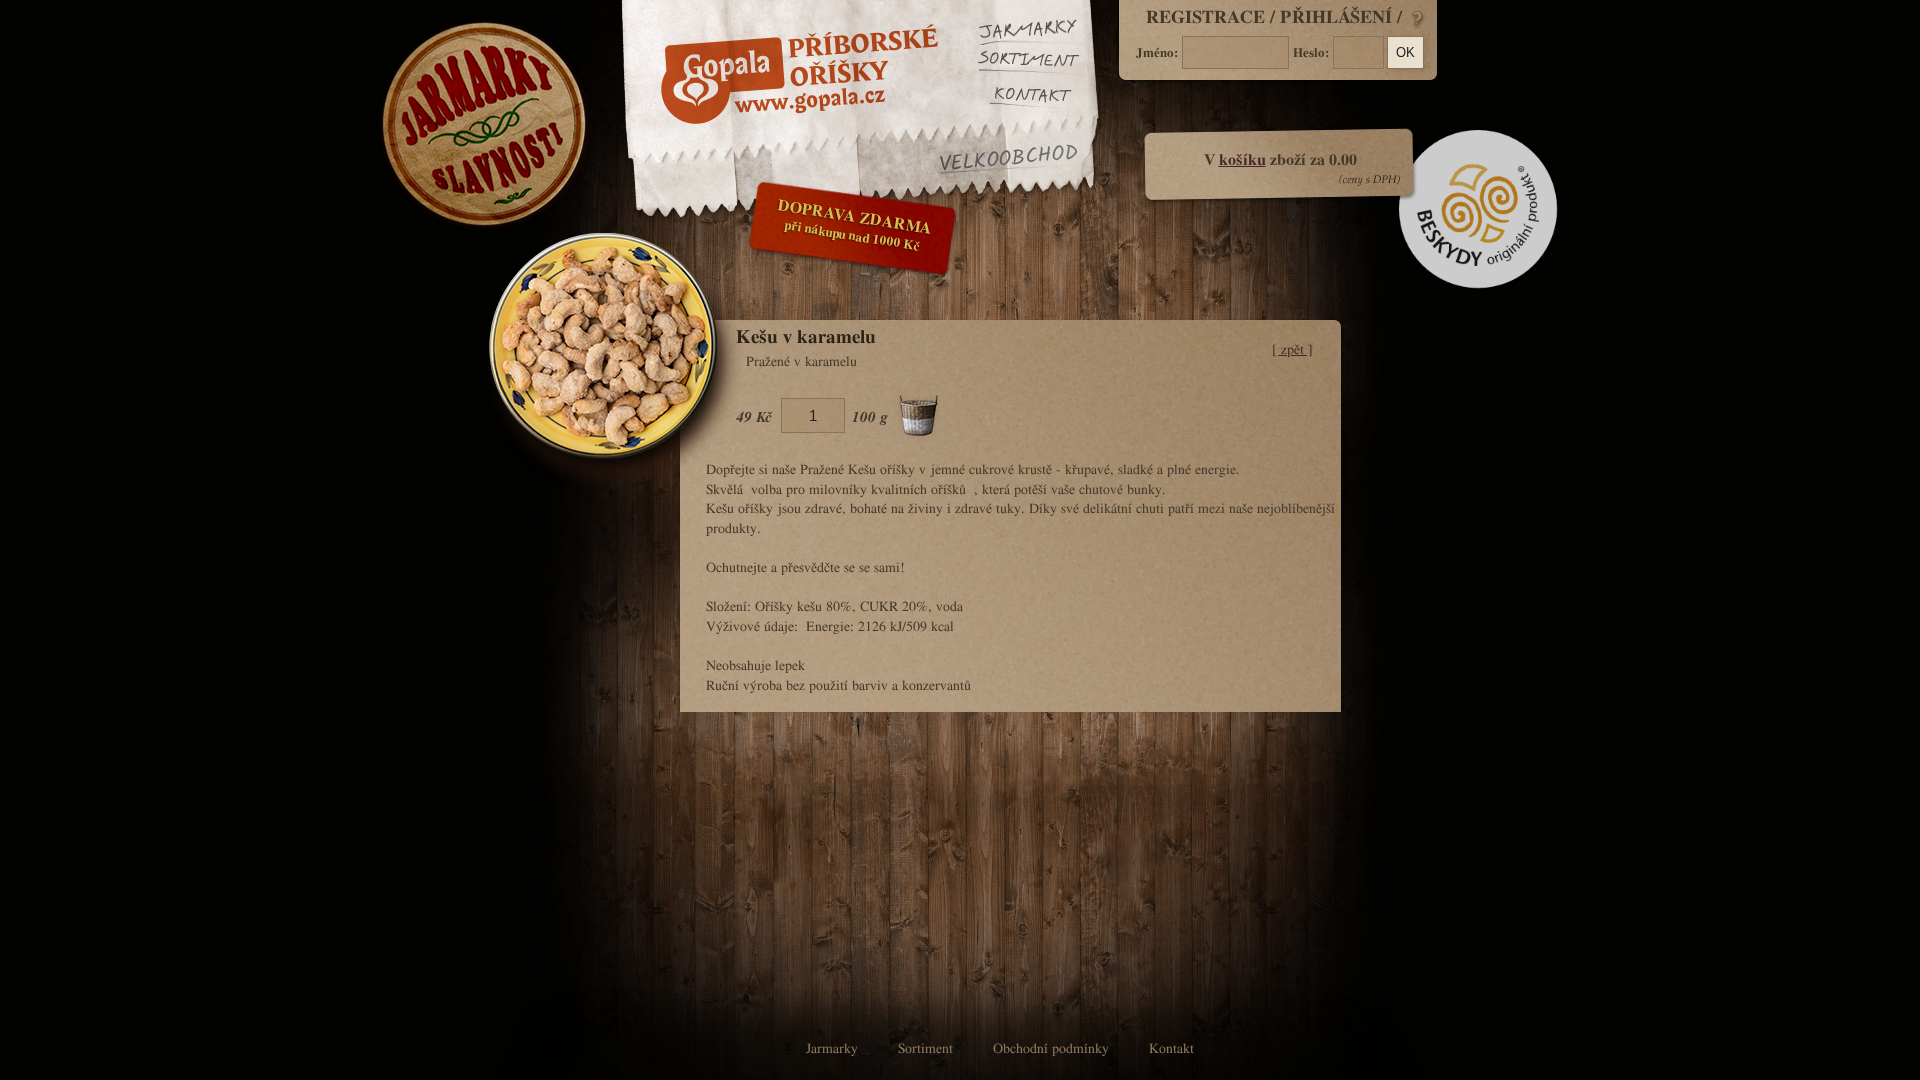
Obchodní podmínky (1051, 1049)
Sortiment (1038, 64)
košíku (1242, 160)
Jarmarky (1038, 32)
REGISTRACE (1205, 18)
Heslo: (1311, 53)
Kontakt (1049, 96)
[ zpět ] (1292, 350)
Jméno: (1157, 53)
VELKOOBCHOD (1008, 159)
